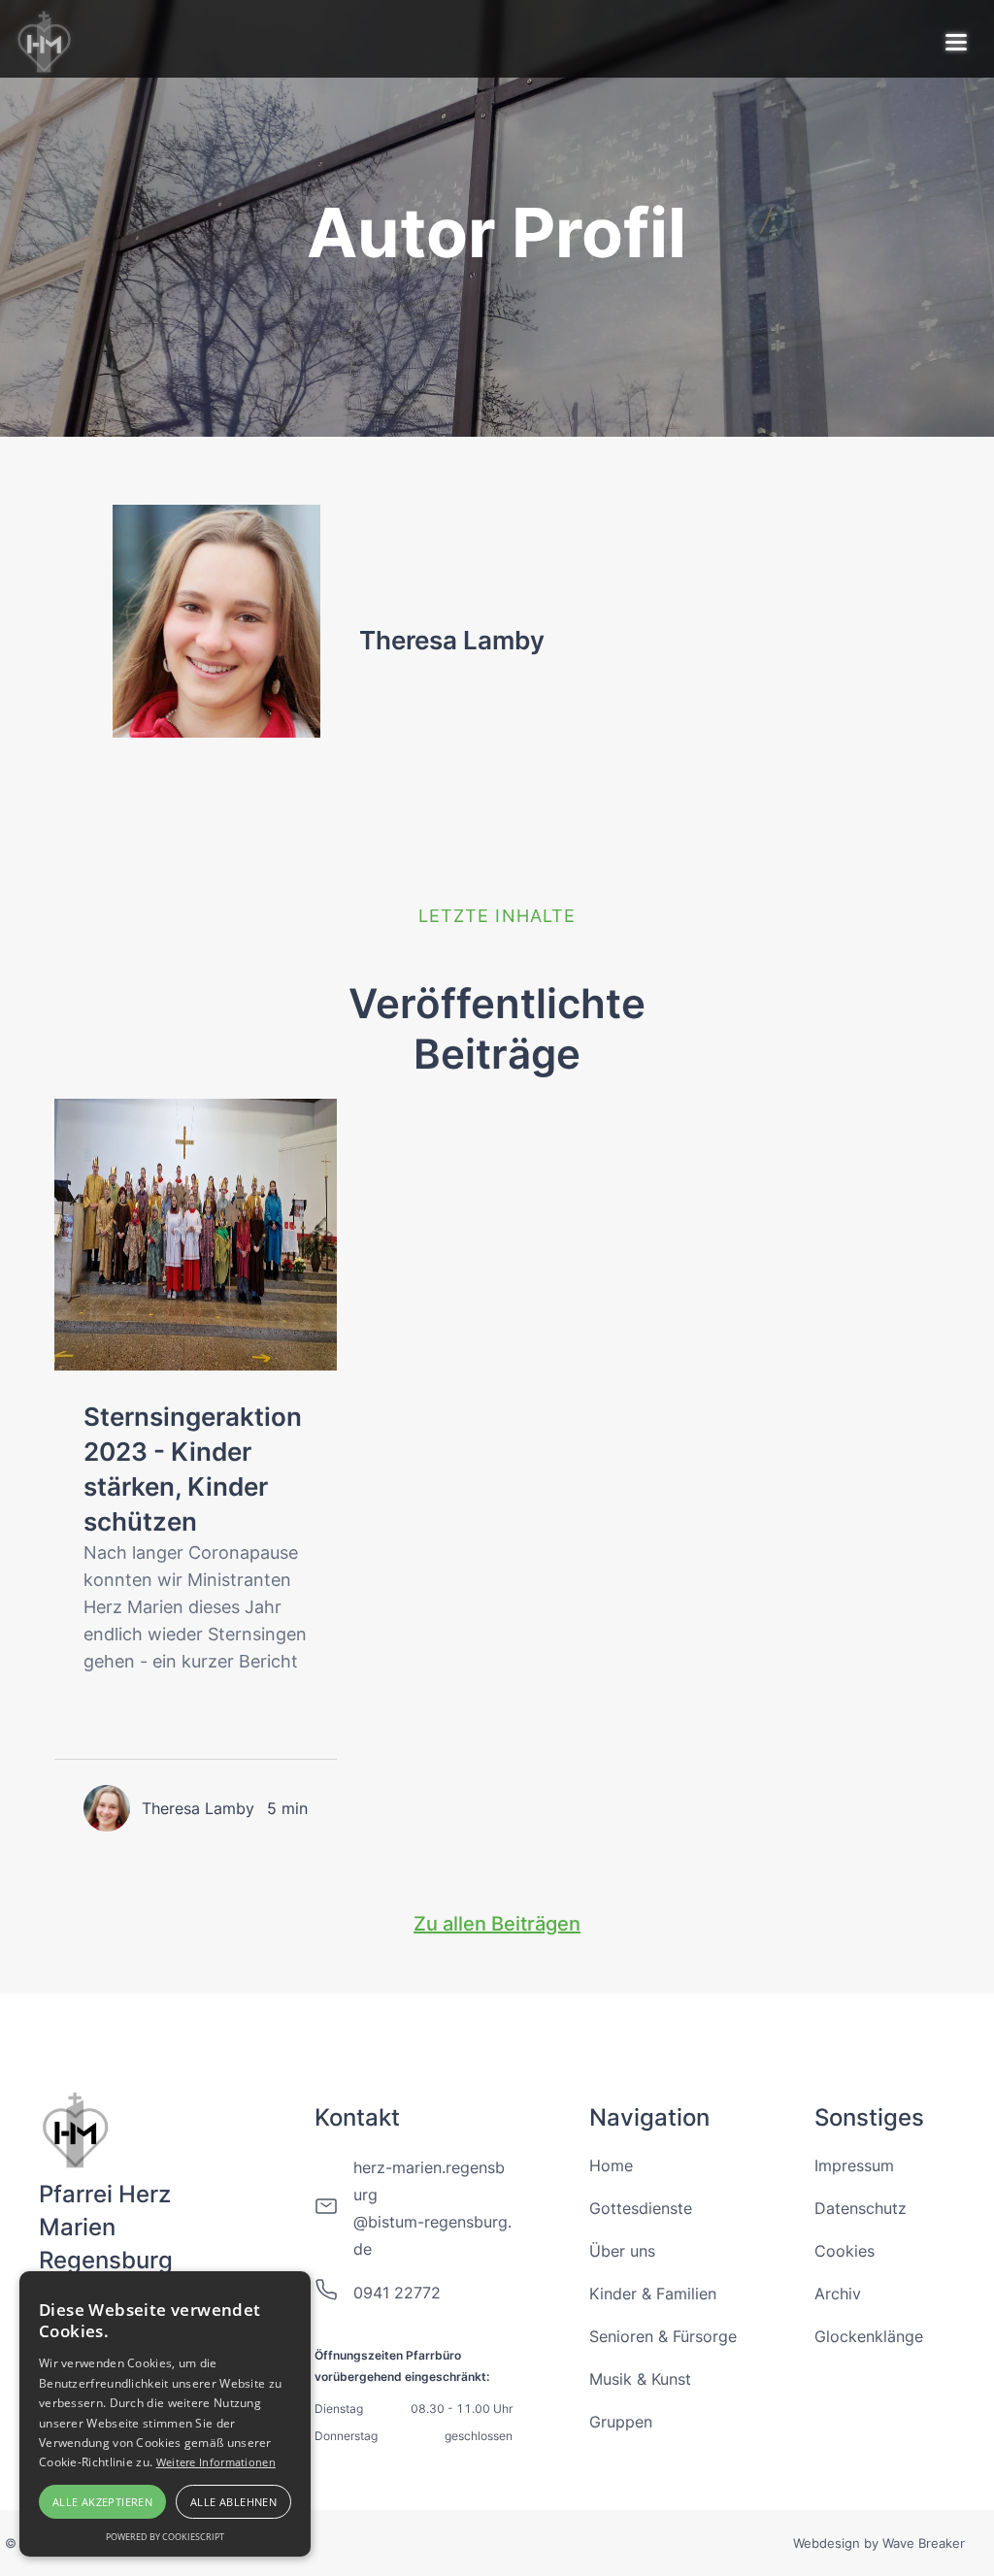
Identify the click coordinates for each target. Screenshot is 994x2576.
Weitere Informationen (216, 2462)
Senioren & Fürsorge (663, 2336)
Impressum (854, 2165)
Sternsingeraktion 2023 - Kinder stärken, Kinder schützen (193, 1469)
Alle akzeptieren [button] (102, 2502)
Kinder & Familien (653, 2294)
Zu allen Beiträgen (497, 1924)
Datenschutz (861, 2208)
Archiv (838, 2294)
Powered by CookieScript (165, 2537)
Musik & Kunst (640, 2379)
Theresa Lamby (452, 640)
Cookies (845, 2251)
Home (611, 2165)
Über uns (622, 2251)
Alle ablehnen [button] (233, 2502)
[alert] (165, 2414)
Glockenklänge (869, 2336)
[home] (46, 39)
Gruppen (621, 2422)
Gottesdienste (641, 2208)
